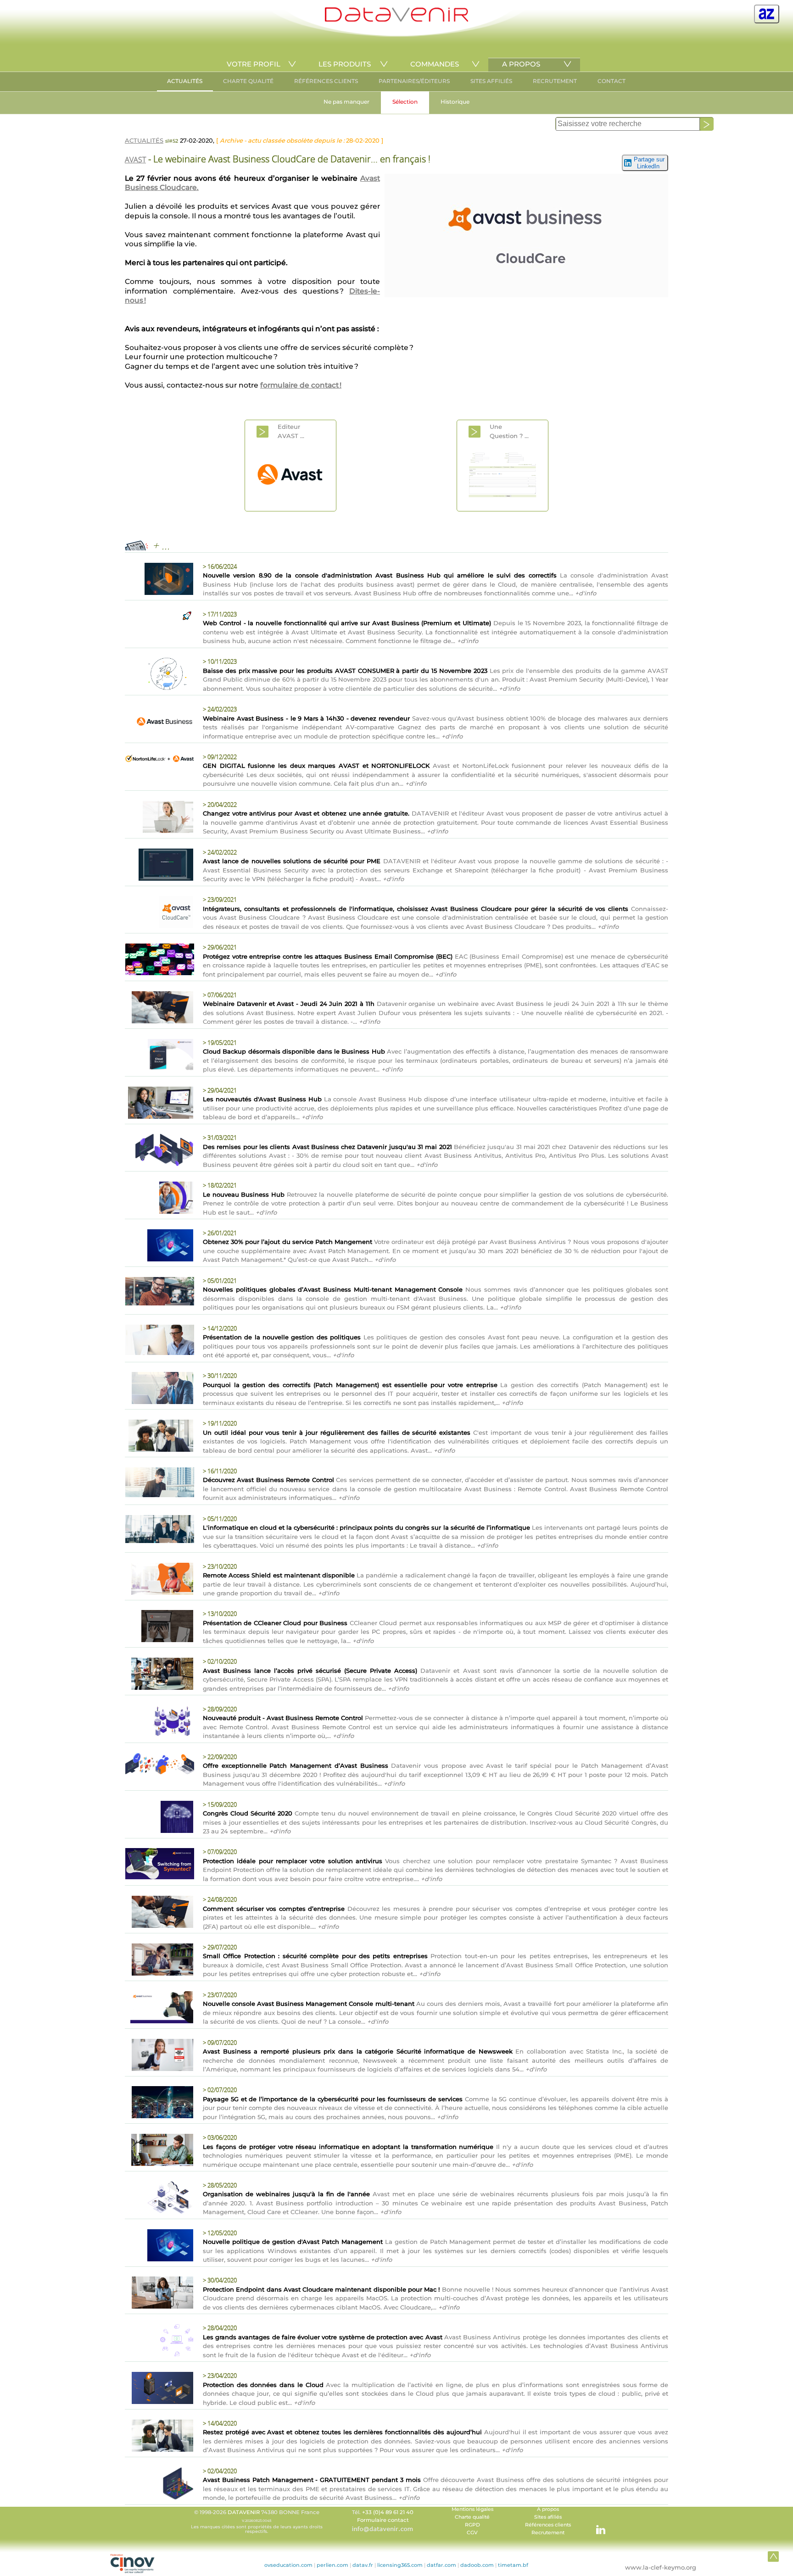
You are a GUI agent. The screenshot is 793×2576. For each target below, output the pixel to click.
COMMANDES (435, 64)
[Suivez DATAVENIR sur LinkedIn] (596, 2525)
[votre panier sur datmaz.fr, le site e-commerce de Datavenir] (767, 14)
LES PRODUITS (345, 64)
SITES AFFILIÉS (491, 81)
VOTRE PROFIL (254, 64)
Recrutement (548, 2533)
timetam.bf (513, 2565)
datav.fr (363, 2565)
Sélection (405, 102)
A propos (548, 2509)
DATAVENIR (244, 2512)
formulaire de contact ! (301, 385)
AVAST (135, 160)
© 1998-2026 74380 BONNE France (257, 2521)
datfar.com (441, 2565)
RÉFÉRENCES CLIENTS (326, 81)
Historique (455, 102)
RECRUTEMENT (555, 81)
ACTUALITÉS (185, 81)
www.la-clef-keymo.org (661, 2567)
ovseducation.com (288, 2565)
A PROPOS (521, 64)
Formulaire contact (383, 2520)
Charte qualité (472, 2517)
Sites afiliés (548, 2517)
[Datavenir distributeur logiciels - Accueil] (396, 19)
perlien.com (332, 2565)
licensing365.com (400, 2565)
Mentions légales (472, 2509)
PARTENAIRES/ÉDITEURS (414, 81)
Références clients (548, 2525)
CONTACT (612, 81)
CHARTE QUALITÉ (248, 81)
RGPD (472, 2525)
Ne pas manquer (346, 102)
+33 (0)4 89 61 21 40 (388, 2512)
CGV (472, 2533)
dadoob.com (477, 2565)
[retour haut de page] (773, 2556)
